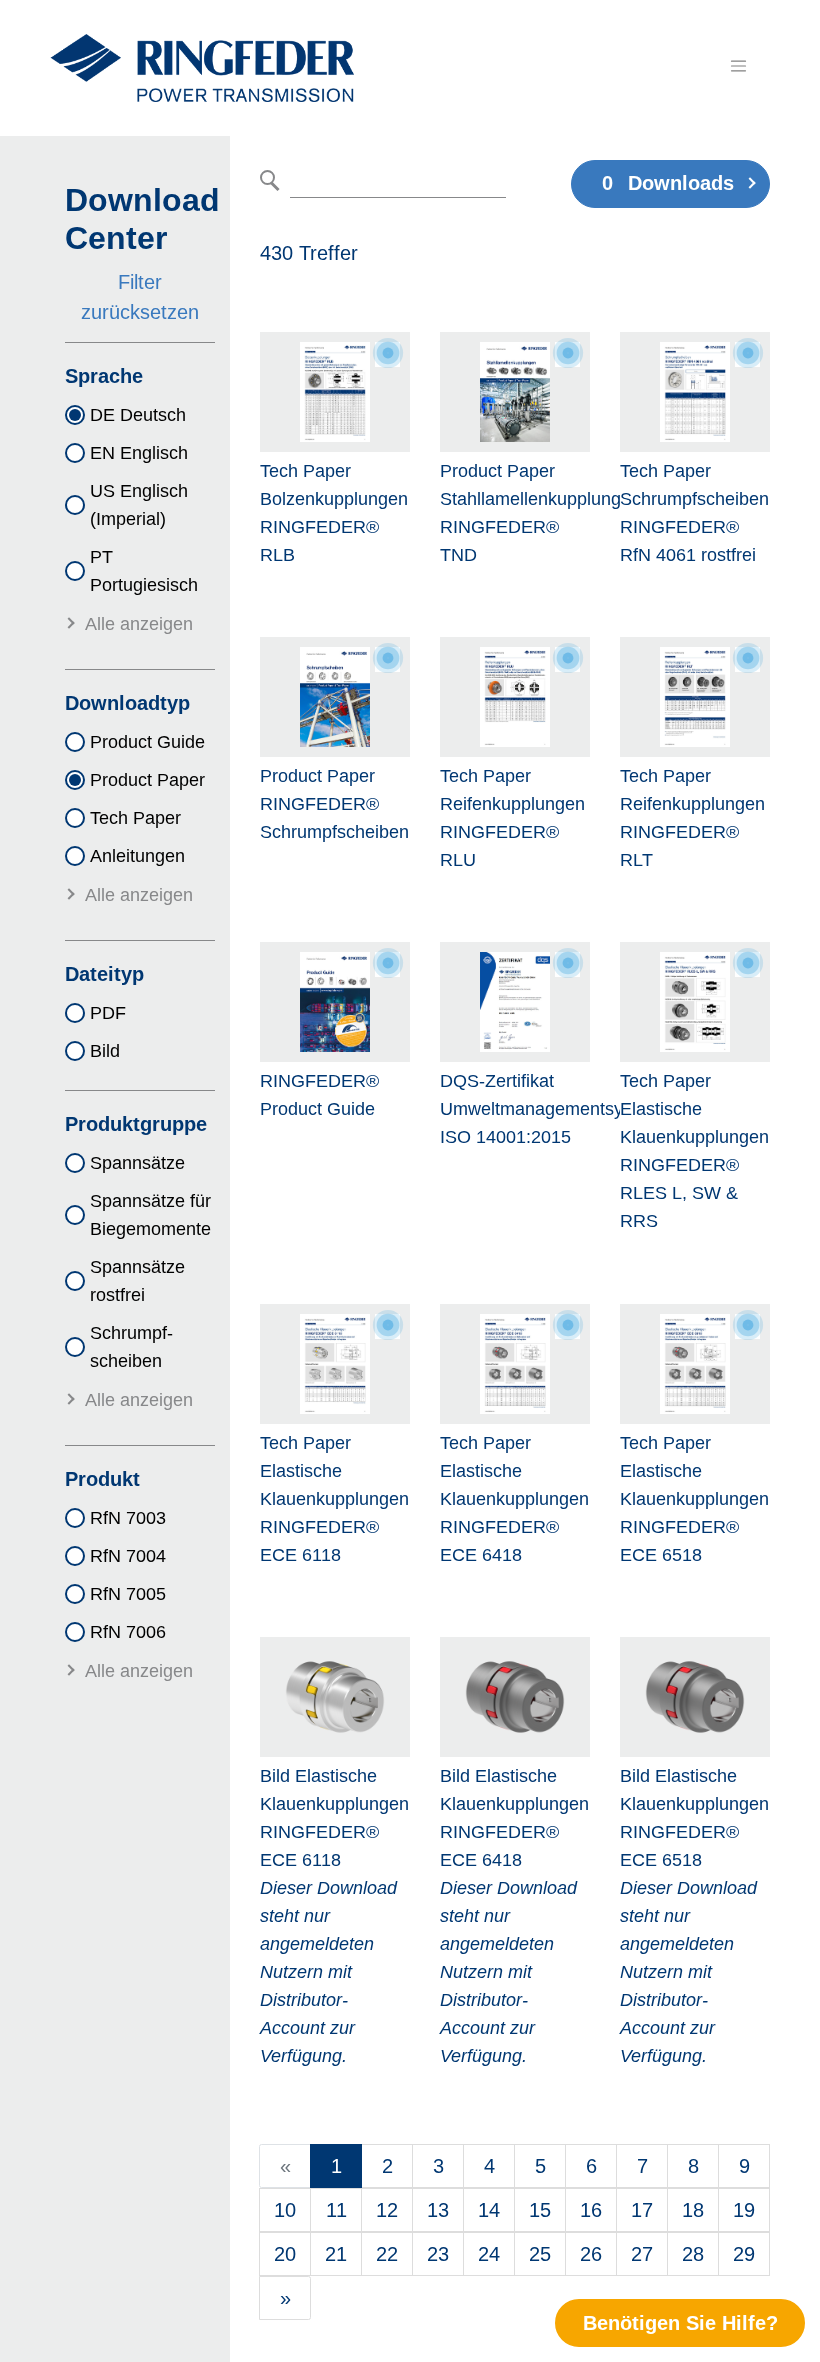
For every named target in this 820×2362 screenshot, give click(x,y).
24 (489, 2254)
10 (285, 2210)
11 (336, 2210)
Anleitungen (137, 856)
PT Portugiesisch (144, 571)
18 (693, 2210)
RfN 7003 (128, 1518)
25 (540, 2254)
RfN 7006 (128, 1632)
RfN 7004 (128, 1556)
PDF (108, 1013)
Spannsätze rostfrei (137, 1281)
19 (744, 2210)
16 (591, 2210)
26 (591, 2254)
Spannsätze (137, 1163)
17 (642, 2210)
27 (642, 2254)
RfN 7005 (128, 1594)
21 (336, 2254)
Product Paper (147, 780)
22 (387, 2254)
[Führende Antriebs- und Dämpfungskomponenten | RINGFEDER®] (202, 68)
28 (693, 2254)
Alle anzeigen (139, 624)
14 (489, 2210)
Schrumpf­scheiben (131, 1347)
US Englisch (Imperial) (139, 505)
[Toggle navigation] (738, 66)
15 (540, 2210)
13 (438, 2210)
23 (438, 2254)
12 (387, 2210)
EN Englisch (139, 453)
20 (285, 2254)
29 (744, 2254)
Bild (105, 1051)
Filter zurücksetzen (140, 297)
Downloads (668, 183)
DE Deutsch (138, 415)
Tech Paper (135, 818)
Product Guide (147, 742)
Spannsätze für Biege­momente (150, 1215)
